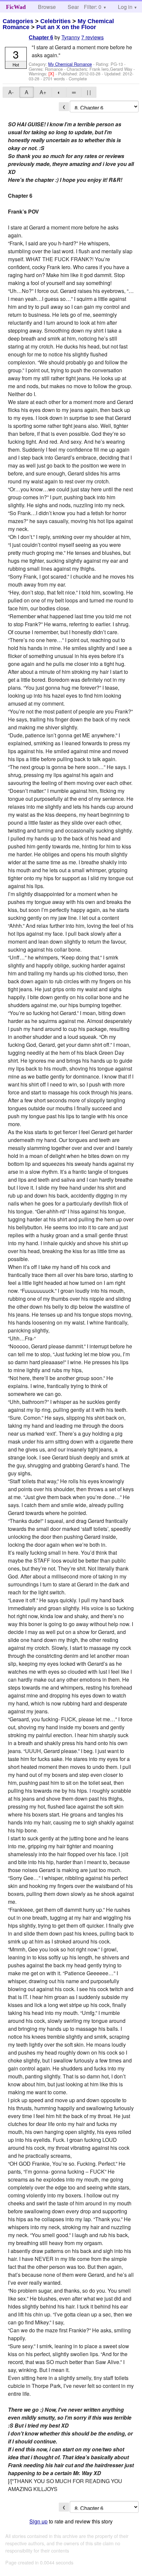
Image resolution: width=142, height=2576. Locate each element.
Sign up (38, 2521)
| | (89, 92)
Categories (18, 21)
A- (11, 92)
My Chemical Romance (70, 64)
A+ (43, 92)
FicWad (16, 7)
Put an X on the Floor (66, 27)
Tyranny (71, 37)
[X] (52, 74)
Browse (47, 7)
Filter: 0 (93, 7)
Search (76, 7)
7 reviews (92, 37)
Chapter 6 (41, 38)
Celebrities (55, 21)
